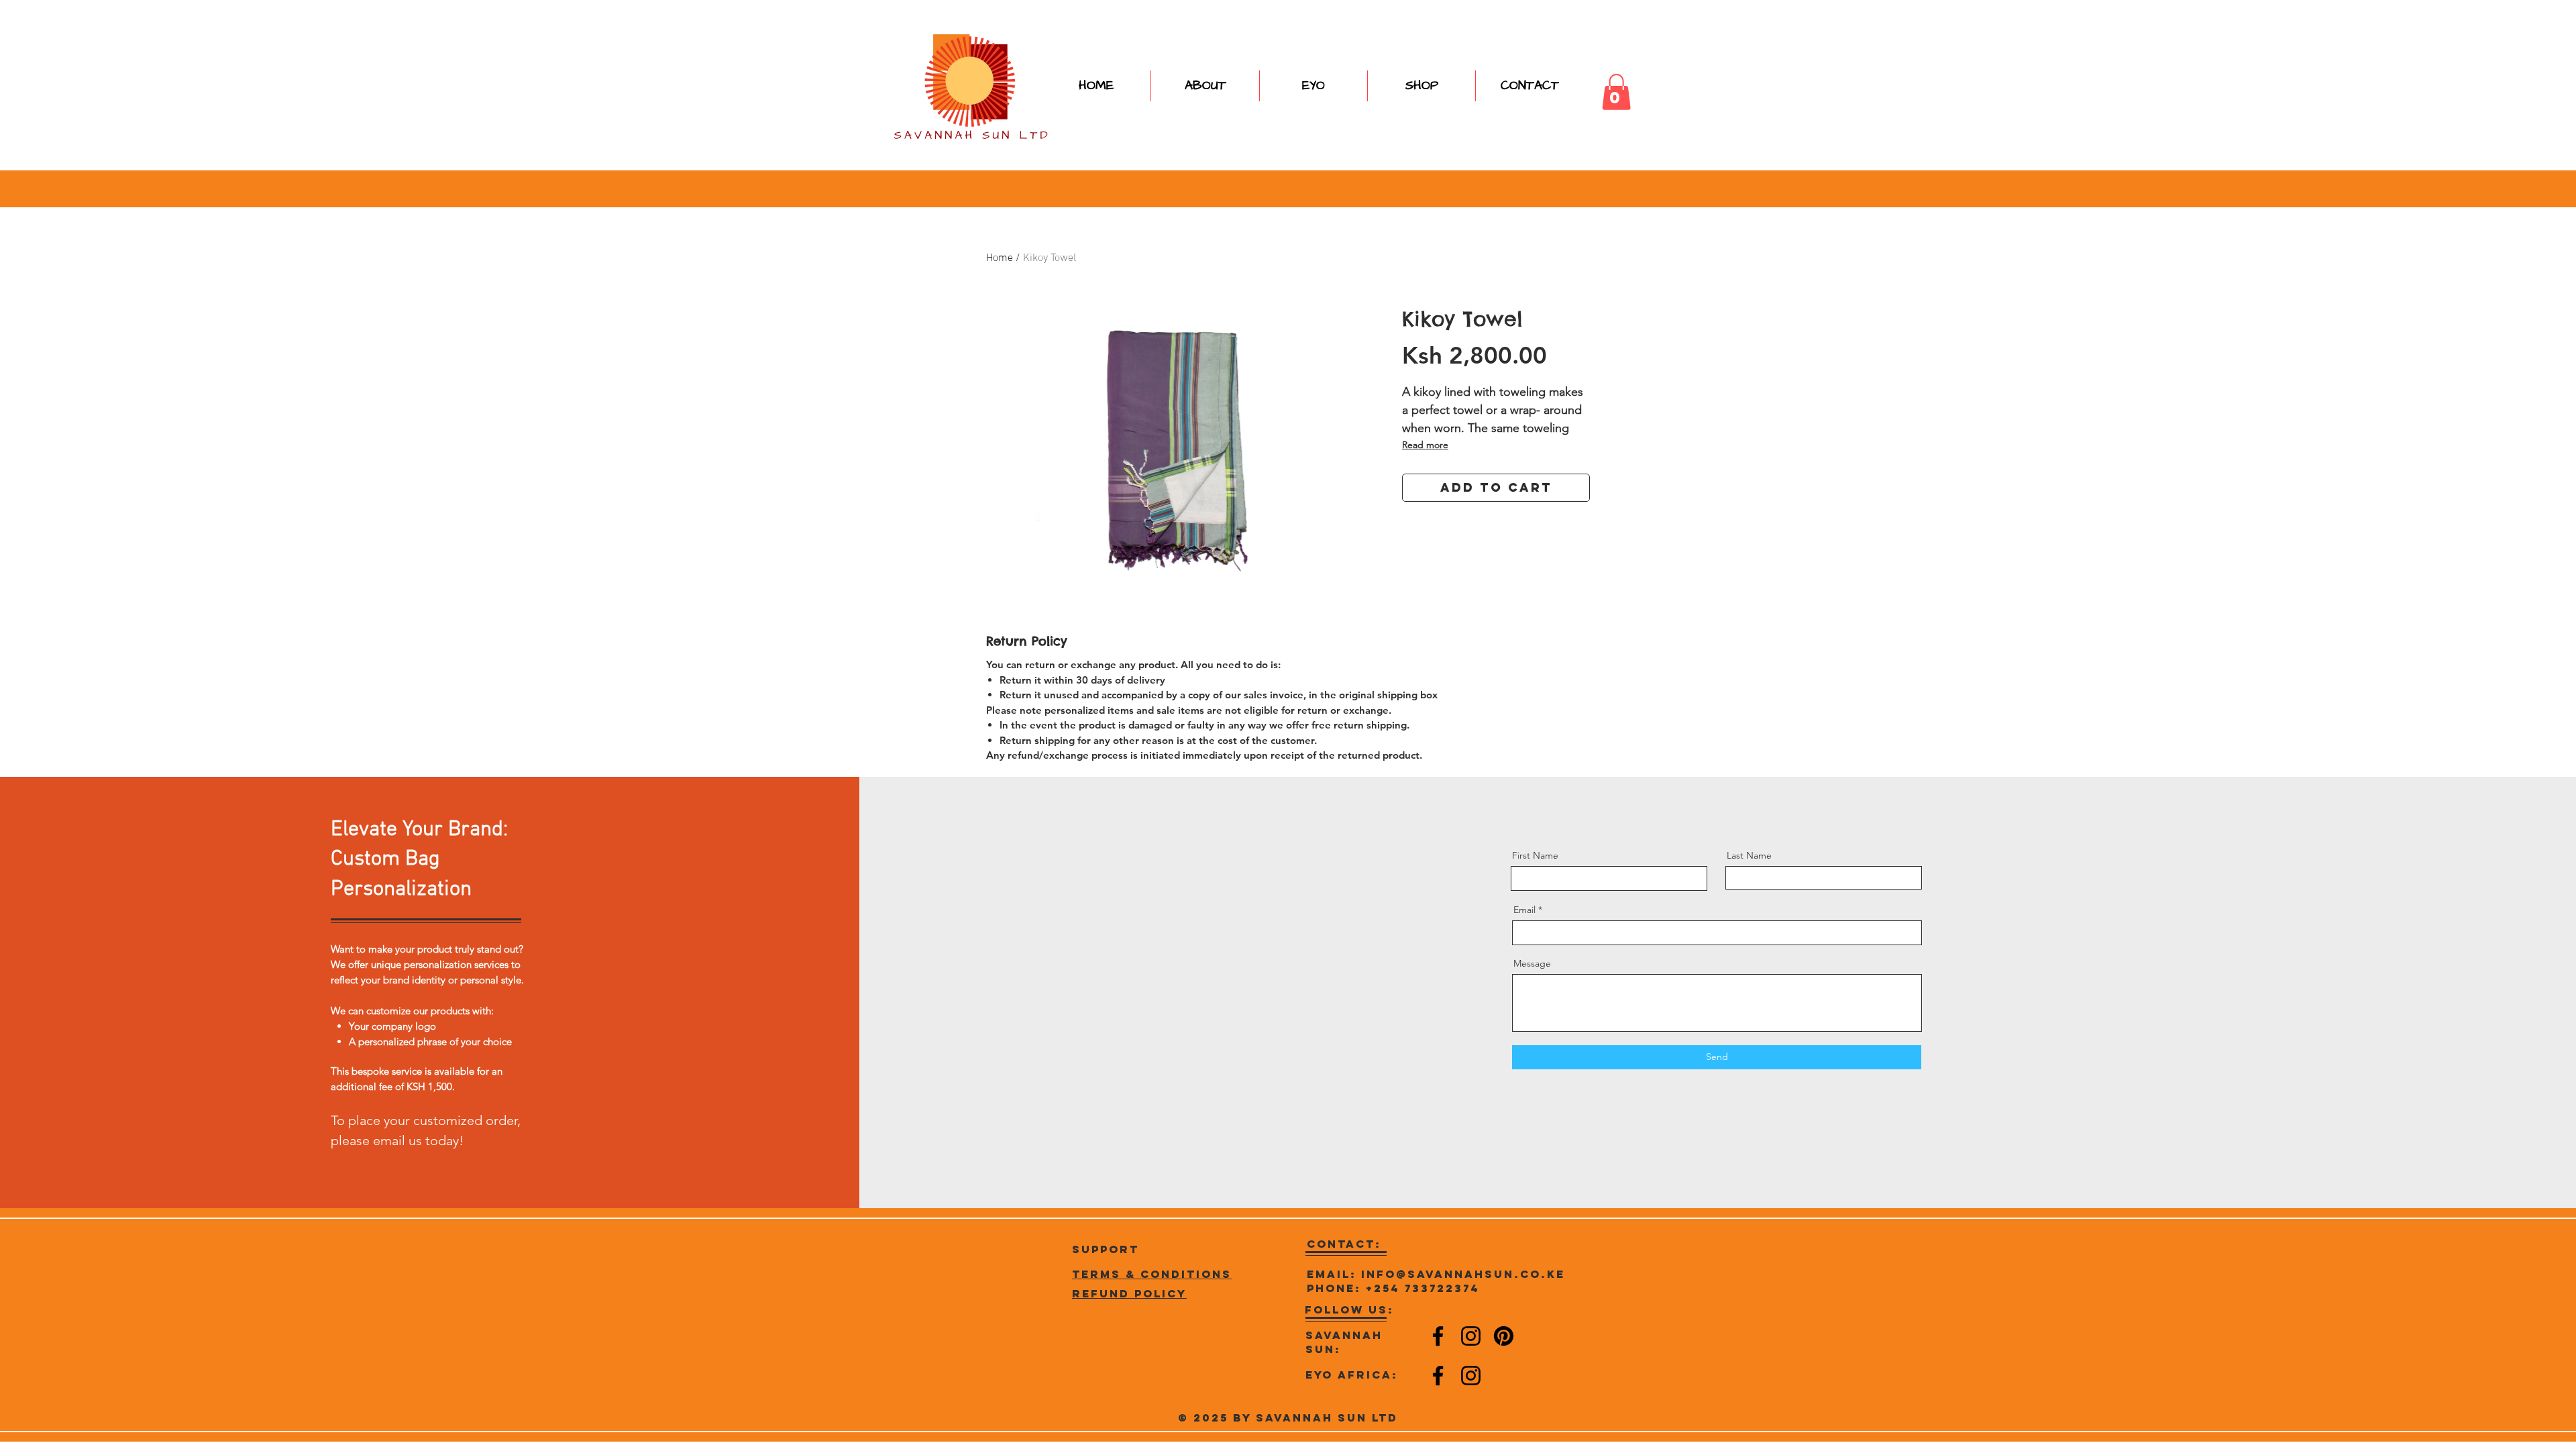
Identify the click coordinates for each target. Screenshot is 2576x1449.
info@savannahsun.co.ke (1463, 1274)
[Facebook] (1438, 1336)
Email (1524, 910)
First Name (1535, 855)
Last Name (1749, 855)
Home (1000, 258)
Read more (1425, 445)
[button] (1421, 86)
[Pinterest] (1504, 1336)
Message (1532, 963)
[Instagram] (1471, 1336)
